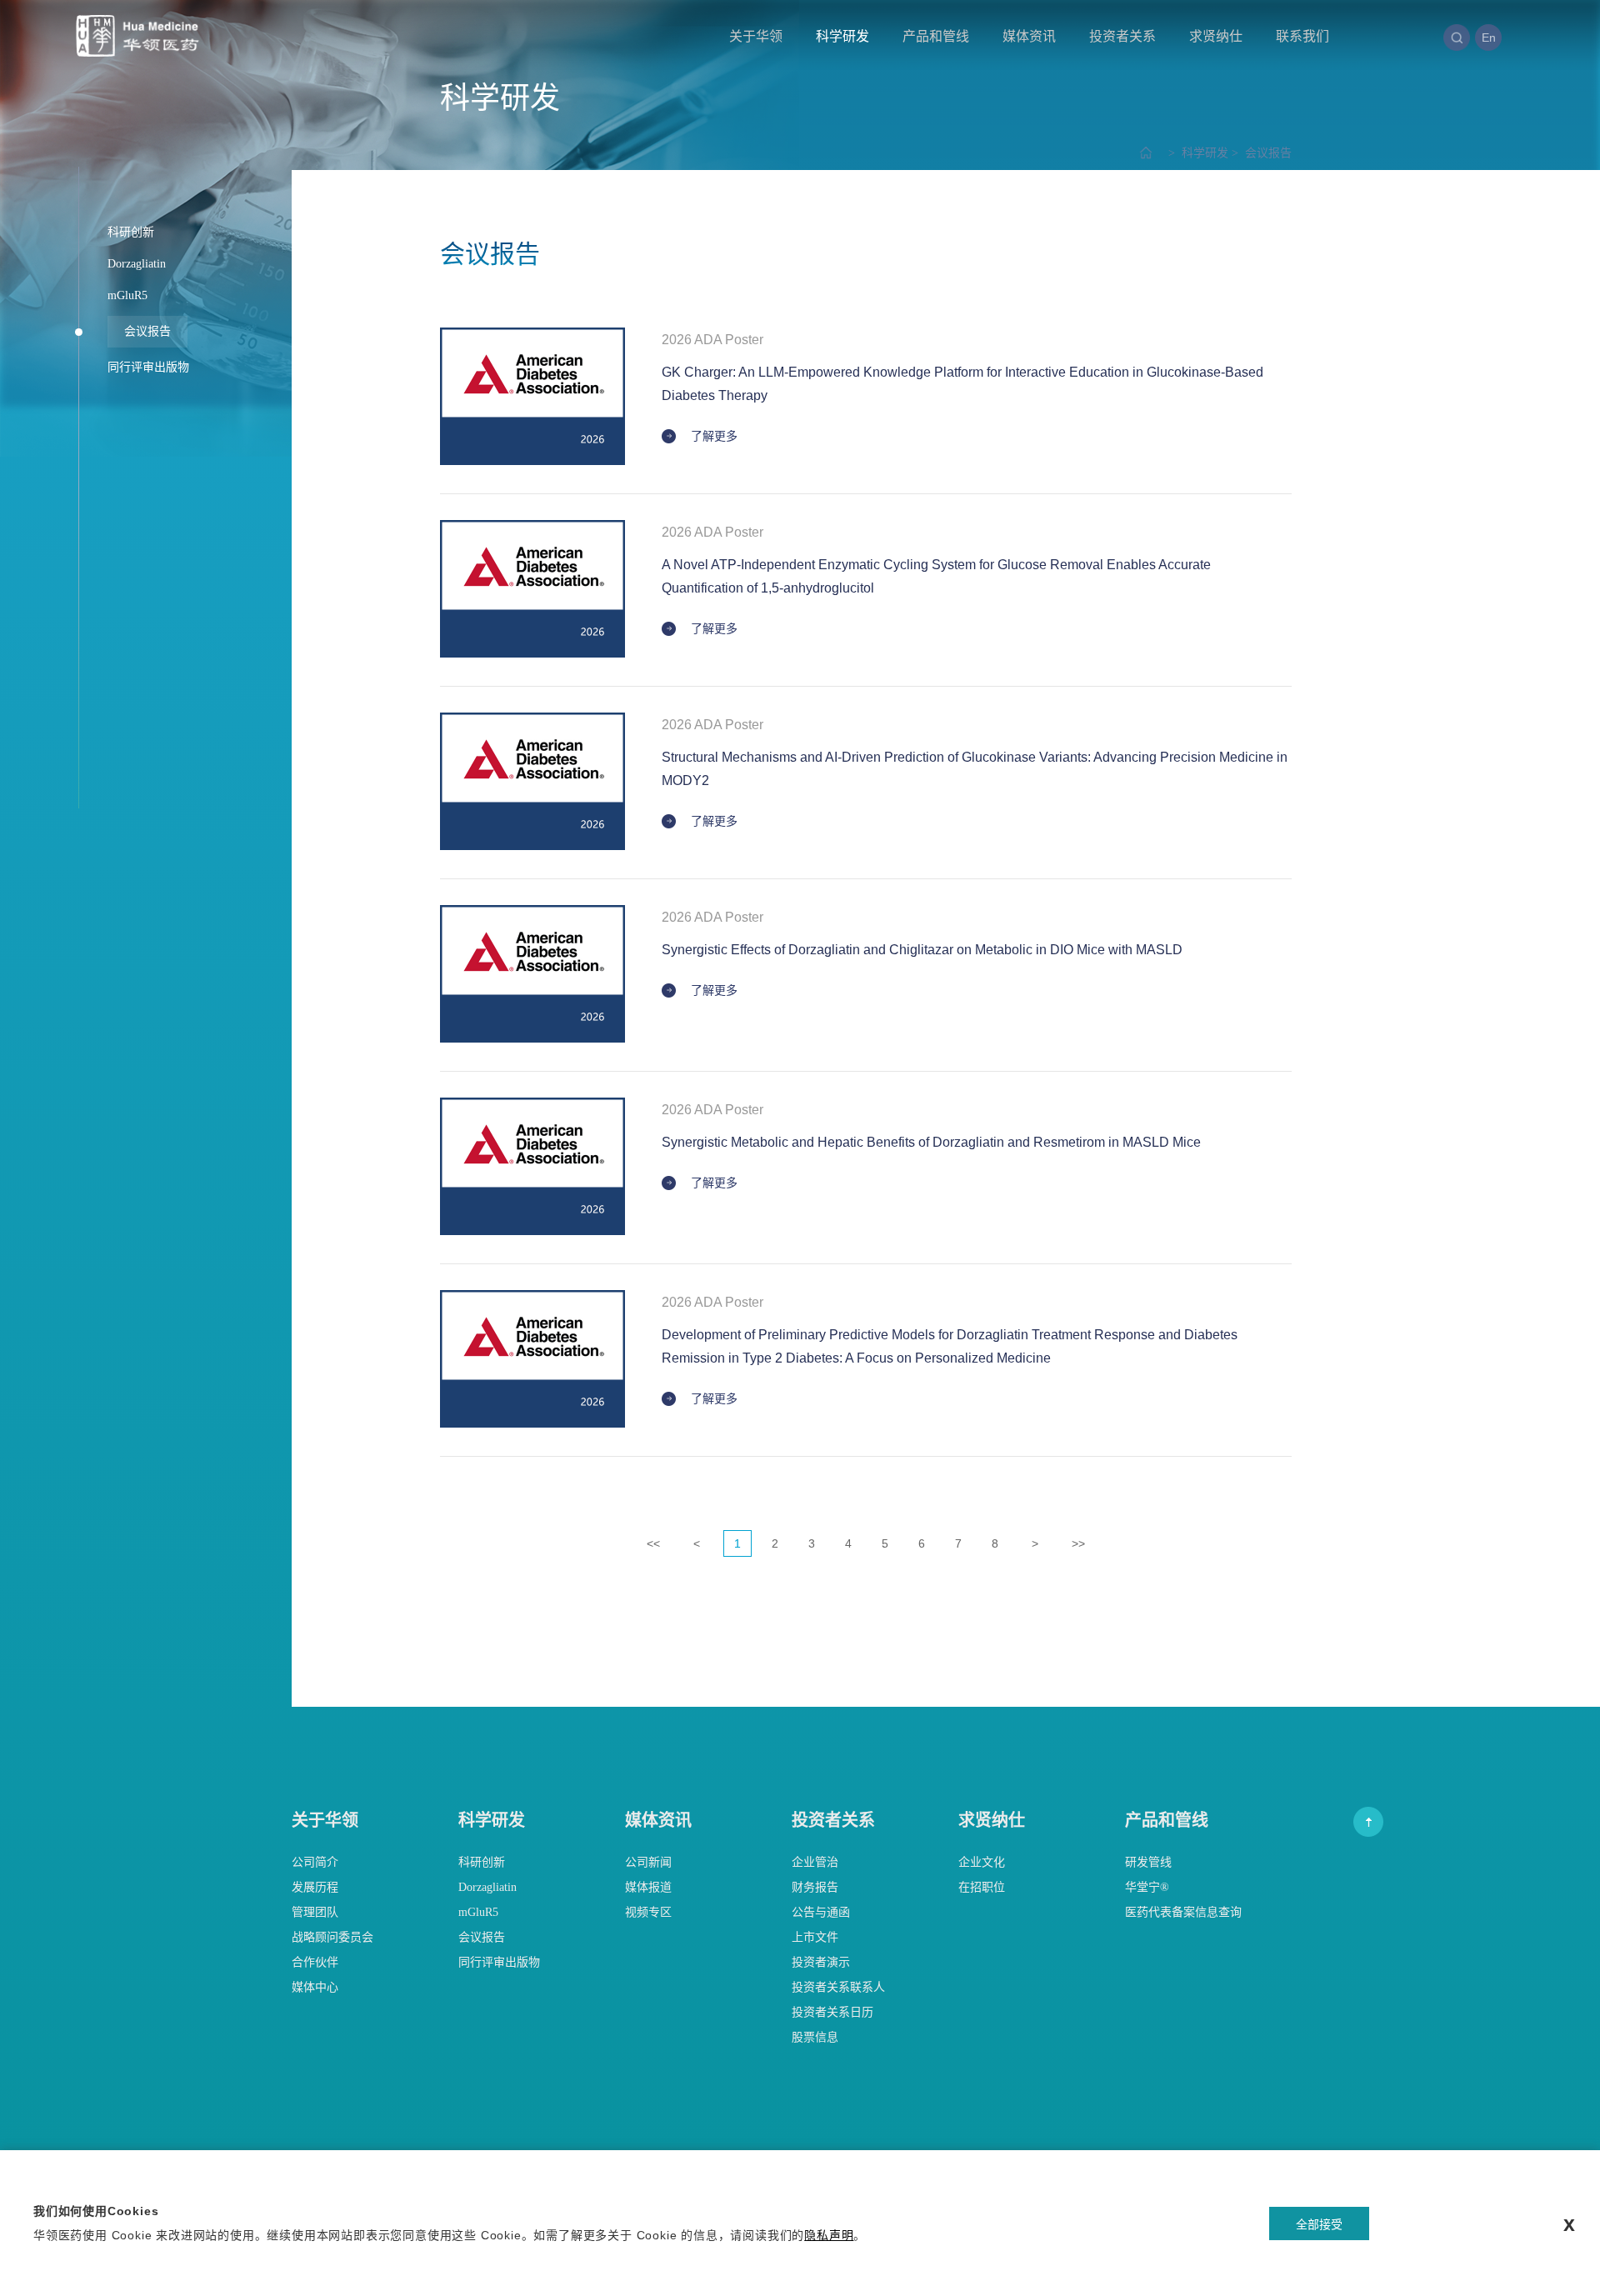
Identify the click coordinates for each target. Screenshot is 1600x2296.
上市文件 (815, 1937)
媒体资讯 (1029, 36)
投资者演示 (821, 1962)
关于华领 (756, 36)
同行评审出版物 (499, 1962)
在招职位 (982, 1887)
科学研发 (842, 36)
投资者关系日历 (832, 2012)
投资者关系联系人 (838, 1987)
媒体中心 (315, 1987)
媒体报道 (648, 1887)
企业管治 (815, 1862)
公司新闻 (648, 1862)
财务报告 (815, 1887)
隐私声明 (829, 2235)
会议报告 (1260, 153)
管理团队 (315, 1912)
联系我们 (1302, 36)
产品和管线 (936, 36)
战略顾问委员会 (332, 1937)
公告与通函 (821, 1912)
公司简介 (315, 1862)
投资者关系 (1122, 36)
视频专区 (648, 1912)
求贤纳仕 (1216, 36)
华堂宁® (1147, 1887)
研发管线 (1148, 1862)
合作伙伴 (315, 1962)
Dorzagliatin (487, 1887)
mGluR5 (478, 1912)
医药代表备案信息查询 (1183, 1912)
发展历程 (315, 1887)
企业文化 (982, 1862)
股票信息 (815, 2037)
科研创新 (482, 1862)
